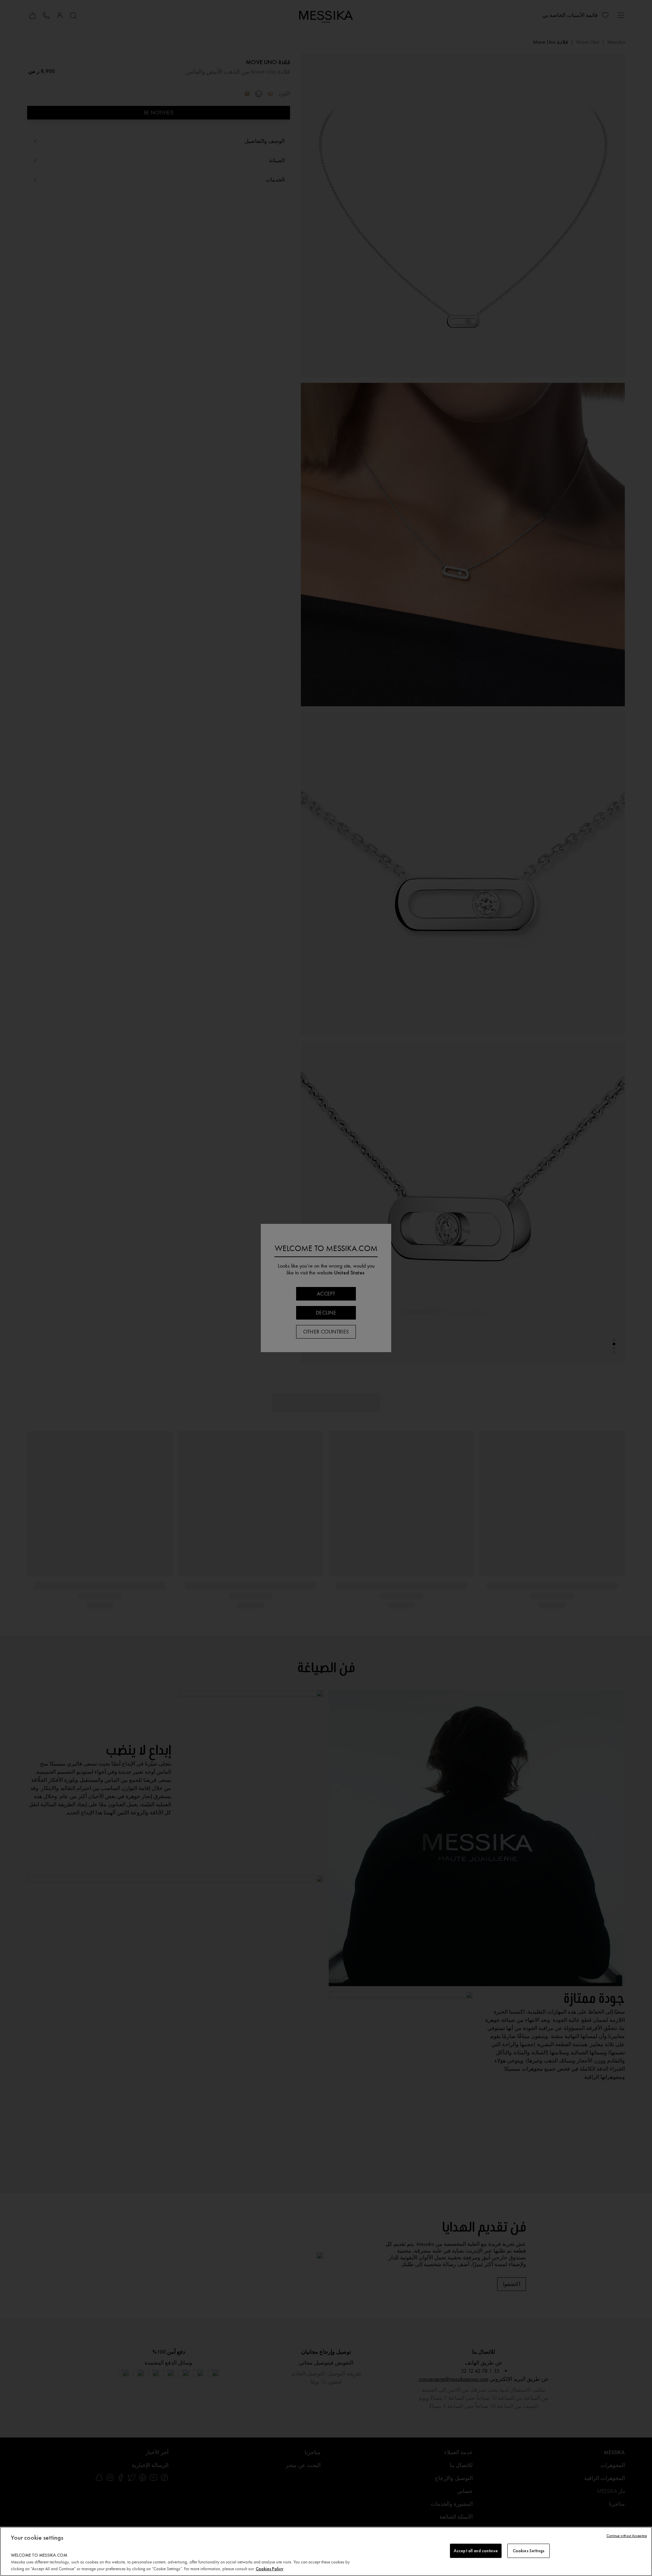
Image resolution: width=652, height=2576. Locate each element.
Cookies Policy (269, 2569)
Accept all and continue (476, 2551)
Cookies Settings (529, 2551)
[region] (326, 2551)
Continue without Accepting (627, 2536)
